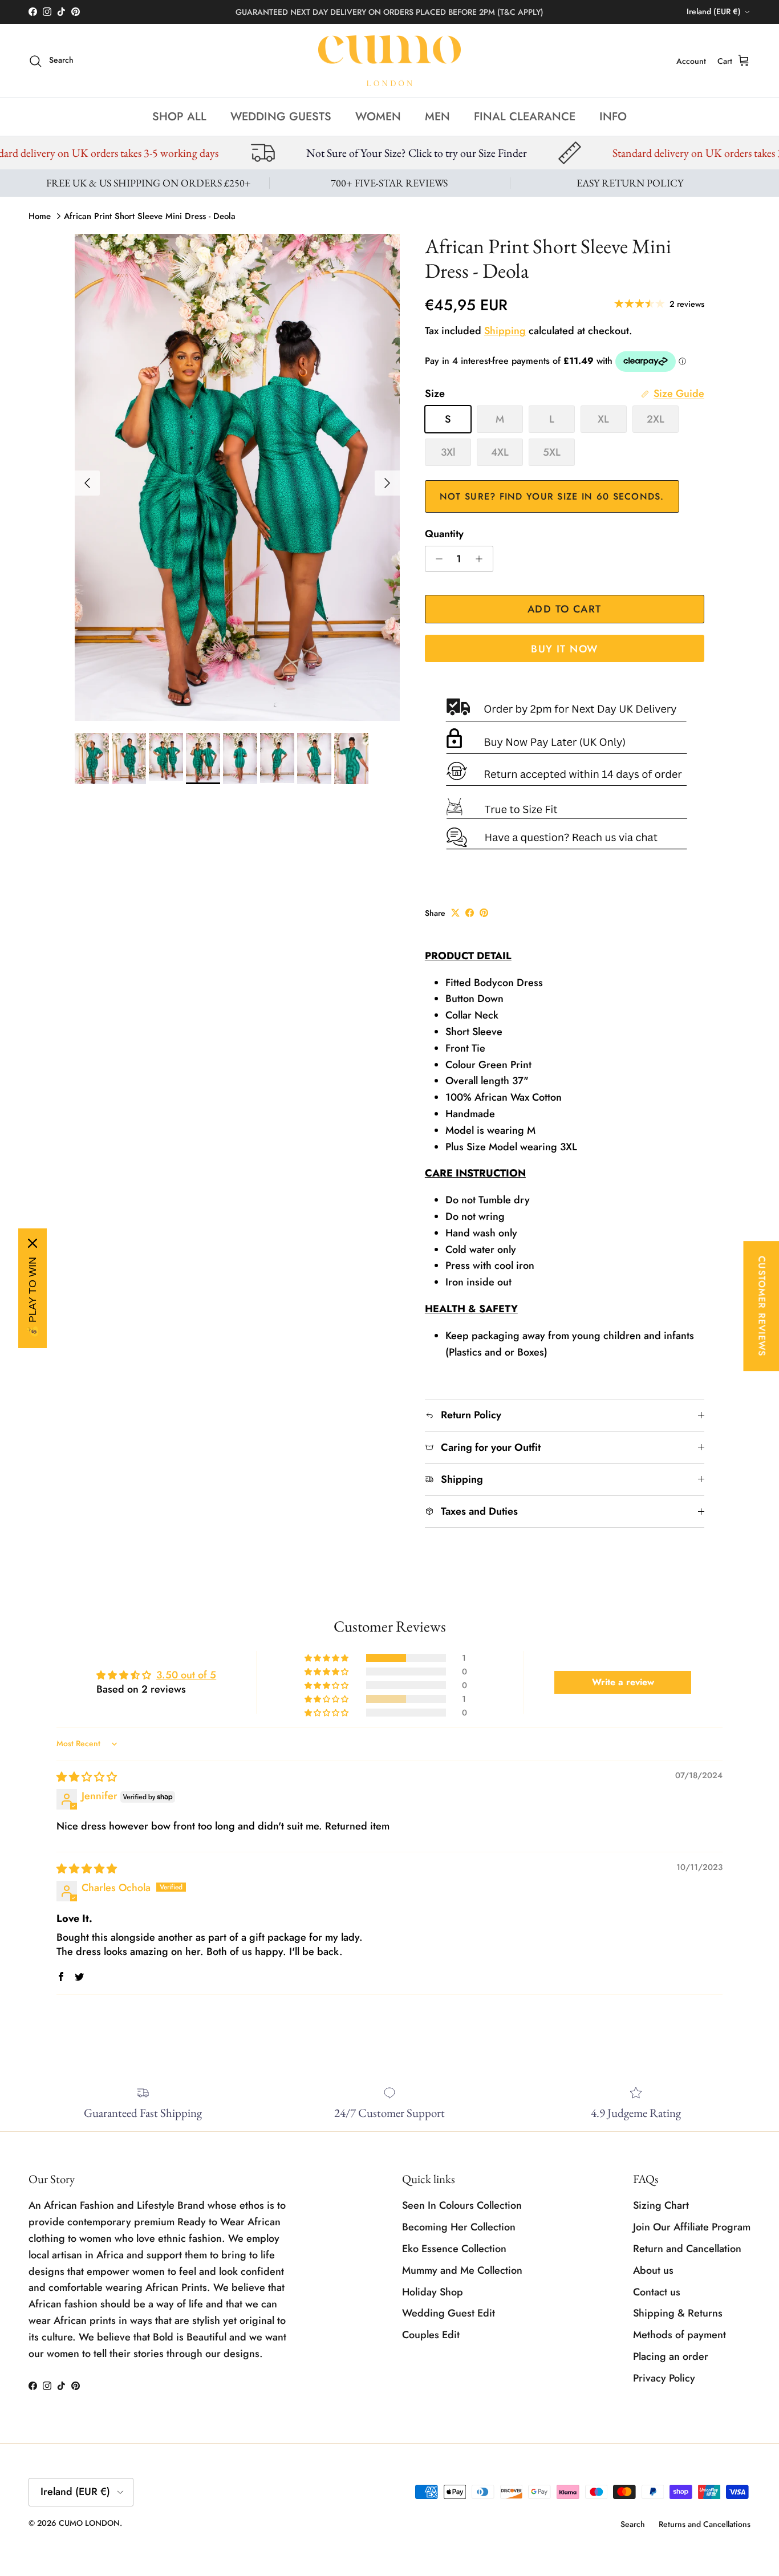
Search (633, 2524)
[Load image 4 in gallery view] (237, 478)
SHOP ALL (179, 117)
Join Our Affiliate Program (692, 2227)
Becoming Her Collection (459, 2227)
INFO (613, 117)
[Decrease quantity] (436, 559)
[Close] (33, 1243)
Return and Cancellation (687, 2249)
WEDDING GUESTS (281, 117)
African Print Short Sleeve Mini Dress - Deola (150, 216)
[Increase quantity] (482, 559)
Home (40, 216)
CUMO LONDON (89, 2523)
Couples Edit (431, 2335)
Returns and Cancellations (705, 2524)
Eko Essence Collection (454, 2249)
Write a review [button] (623, 1682)
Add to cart (565, 609)
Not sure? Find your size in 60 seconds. (552, 496)
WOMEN (378, 117)
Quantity (444, 534)
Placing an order (671, 2356)
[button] (327, 1658)
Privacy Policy (664, 2378)
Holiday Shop (433, 2292)
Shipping (505, 331)
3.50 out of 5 (186, 1675)
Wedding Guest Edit (449, 2313)
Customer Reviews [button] (762, 1306)
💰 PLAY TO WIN (33, 1297)
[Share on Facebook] (470, 913)
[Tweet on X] (455, 913)
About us (653, 2270)
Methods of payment (679, 2335)
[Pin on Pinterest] (484, 913)
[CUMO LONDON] (389, 61)
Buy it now (564, 649)
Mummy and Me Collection (462, 2270)
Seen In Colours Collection (462, 2205)
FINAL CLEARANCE (525, 117)
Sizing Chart (661, 2205)
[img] (87, 1777)
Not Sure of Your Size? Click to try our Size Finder (238, 153)
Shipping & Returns (678, 2313)
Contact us (657, 2292)
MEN (437, 117)
